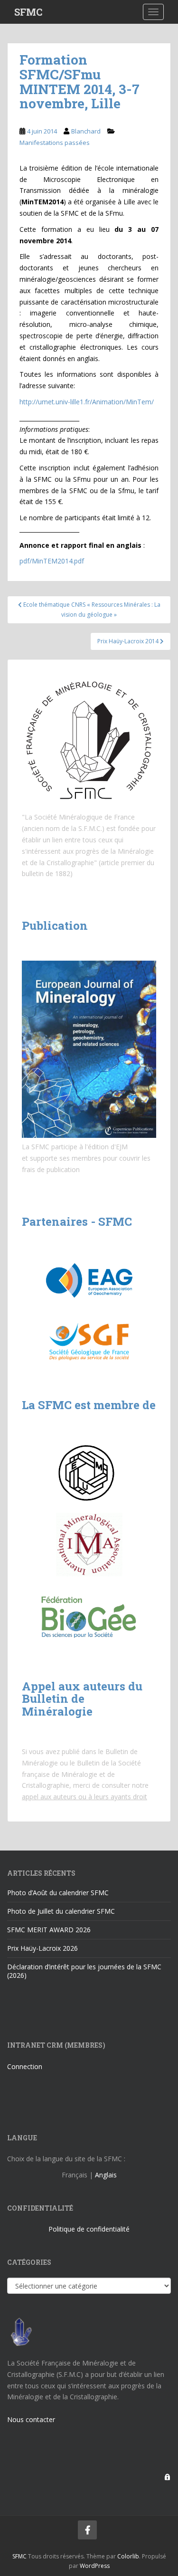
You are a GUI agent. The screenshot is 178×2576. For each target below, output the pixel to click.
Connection (25, 2066)
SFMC (28, 12)
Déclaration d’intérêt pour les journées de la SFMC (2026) (84, 1971)
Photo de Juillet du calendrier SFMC (61, 1911)
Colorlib (128, 2556)
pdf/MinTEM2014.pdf (52, 561)
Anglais (106, 2175)
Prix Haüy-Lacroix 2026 (42, 1948)
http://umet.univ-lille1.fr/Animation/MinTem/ (87, 402)
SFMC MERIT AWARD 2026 (49, 1930)
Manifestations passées (55, 143)
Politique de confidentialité (89, 2229)
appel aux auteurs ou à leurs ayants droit (84, 1797)
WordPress (95, 2566)
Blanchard (86, 131)
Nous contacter (31, 2419)
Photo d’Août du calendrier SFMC (58, 1893)
